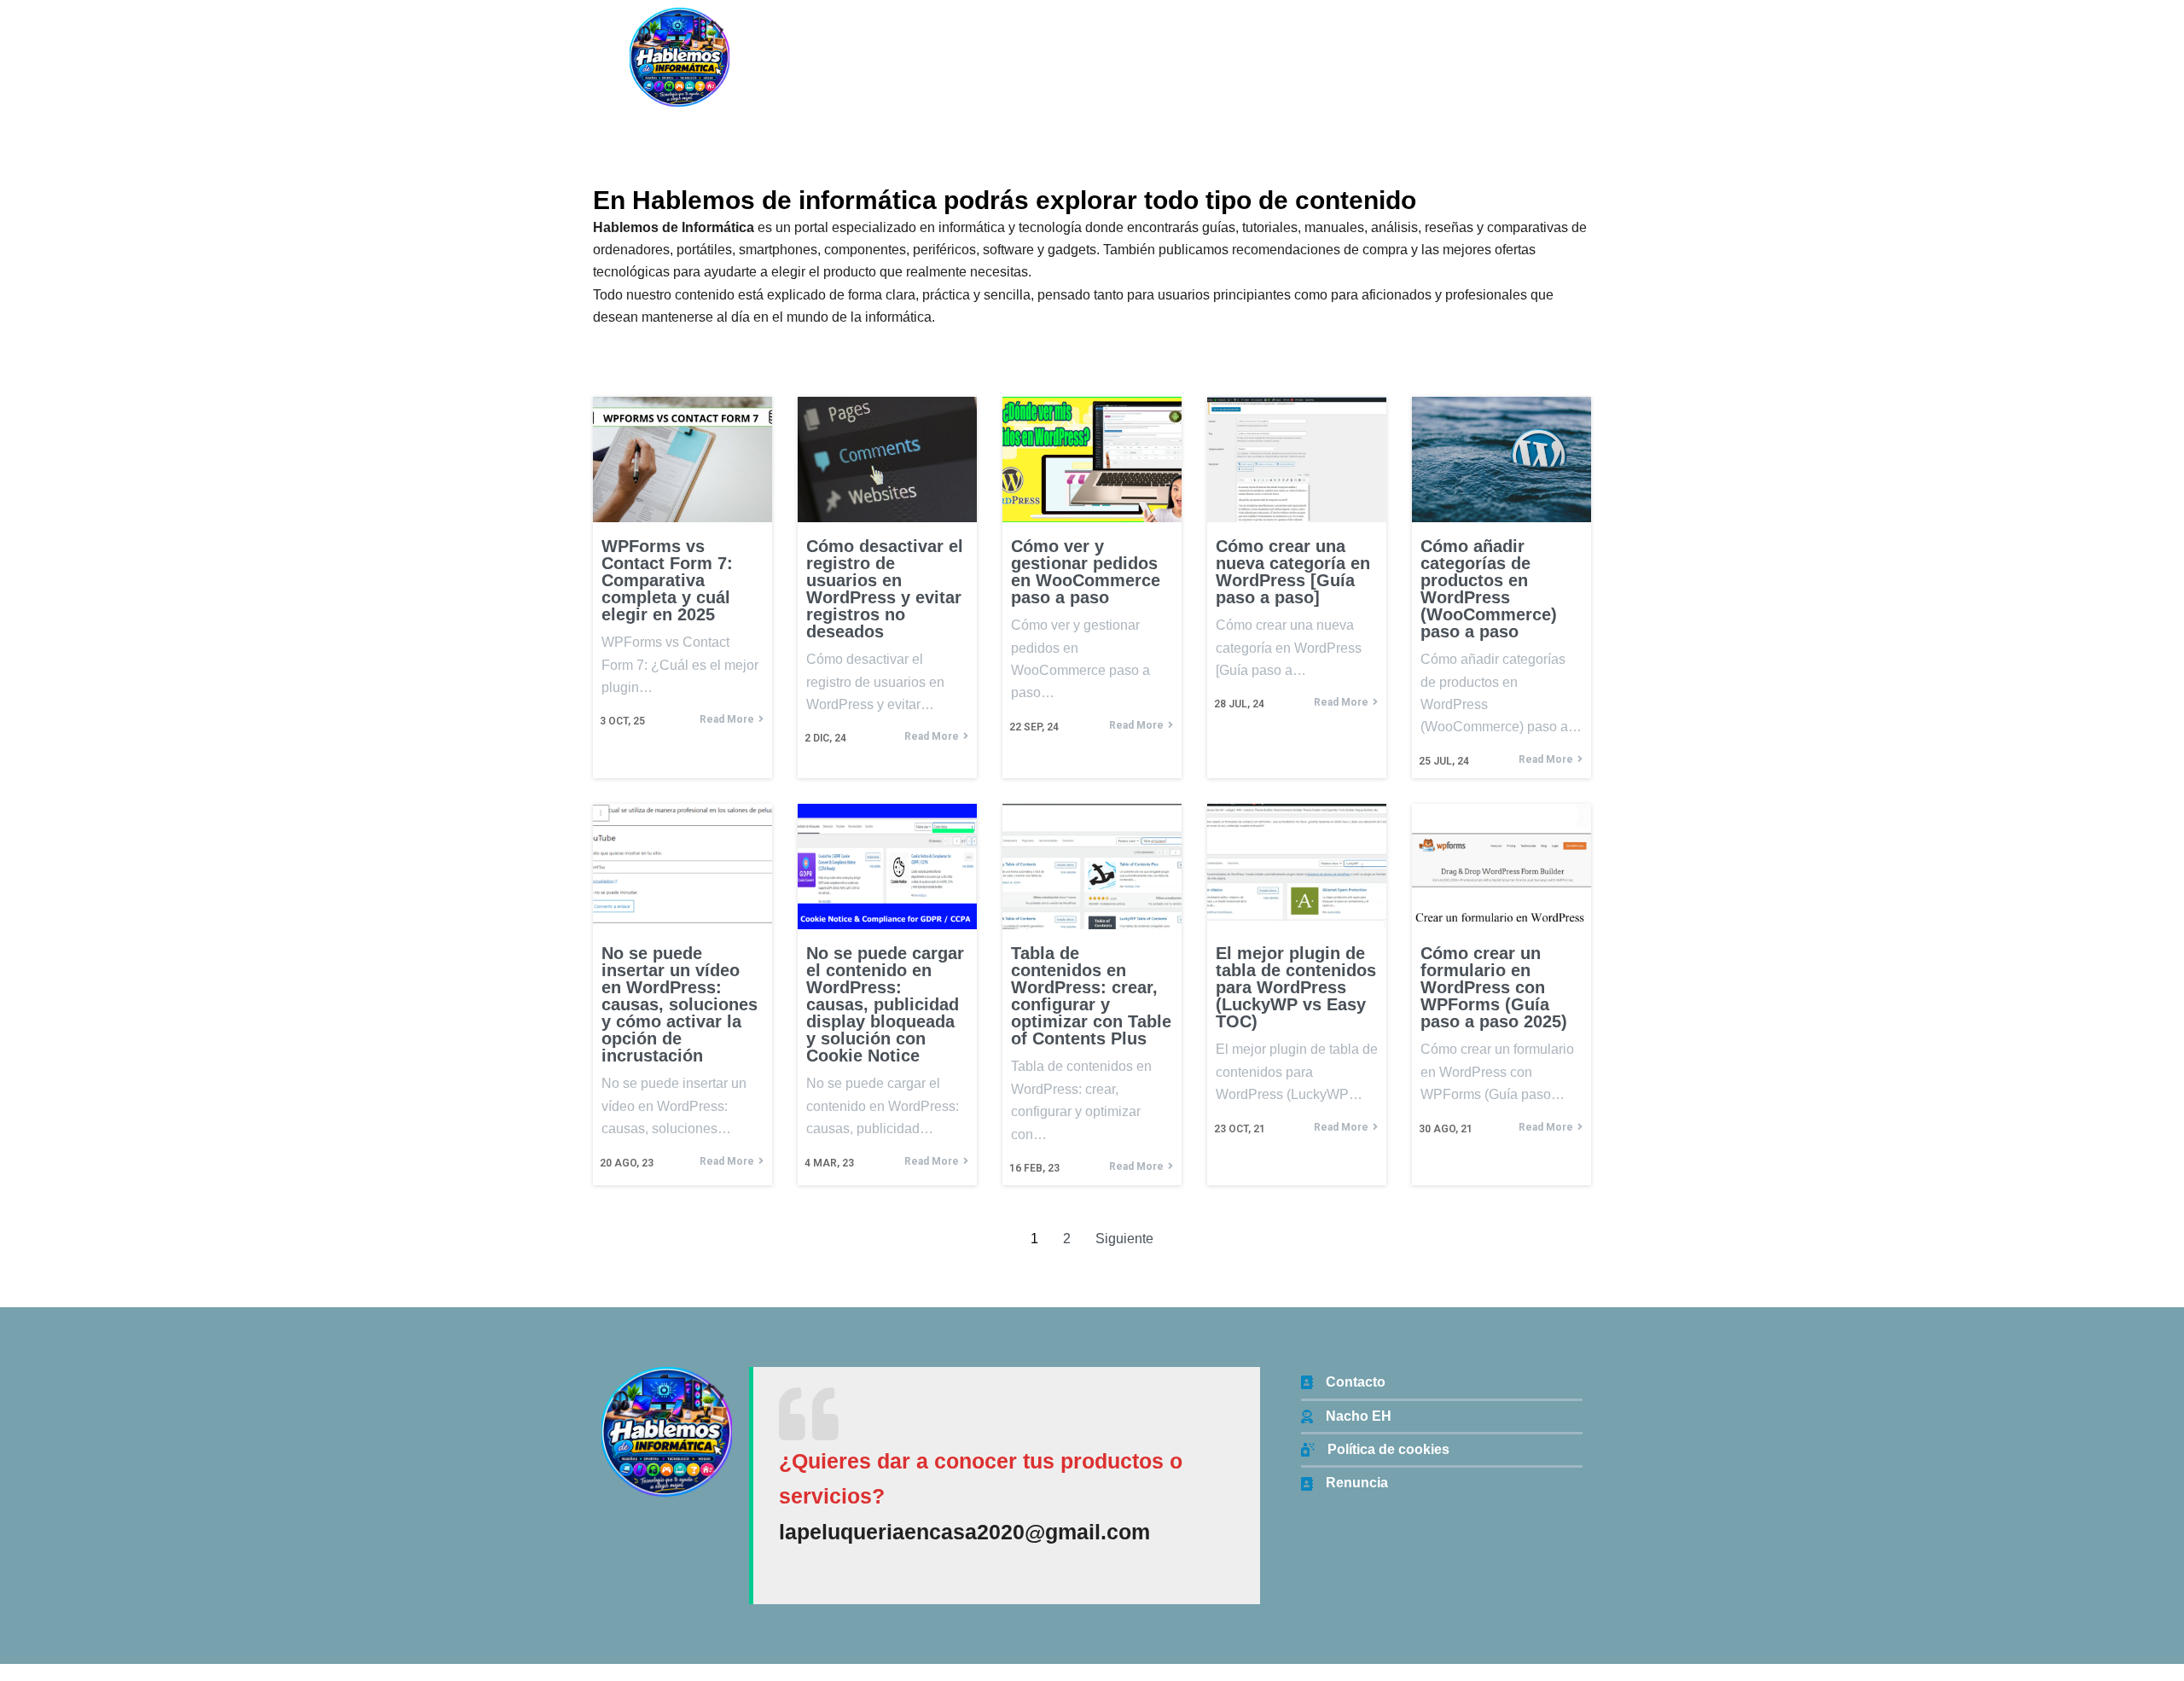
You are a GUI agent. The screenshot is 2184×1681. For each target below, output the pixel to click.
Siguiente (1124, 1239)
